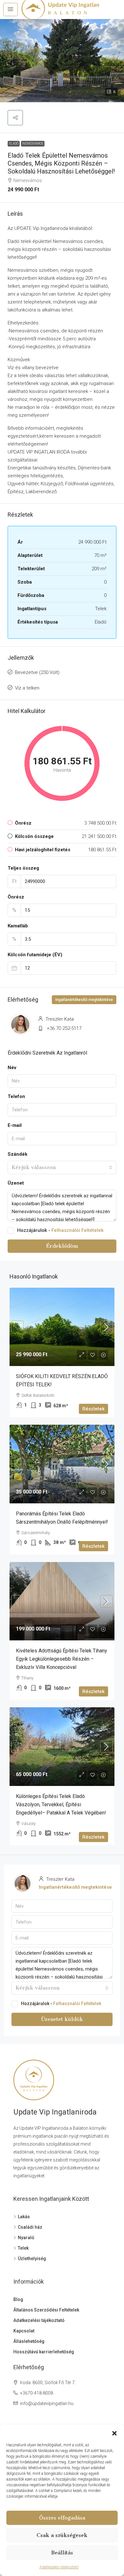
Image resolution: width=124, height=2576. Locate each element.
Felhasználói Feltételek (78, 1230)
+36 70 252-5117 (64, 1028)
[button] (114, 2433)
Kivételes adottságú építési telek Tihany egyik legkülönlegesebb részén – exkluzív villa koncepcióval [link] (62, 1659)
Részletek (93, 1409)
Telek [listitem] (23, 2248)
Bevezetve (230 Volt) (37, 672)
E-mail (15, 1125)
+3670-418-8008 (37, 2393)
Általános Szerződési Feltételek (46, 2310)
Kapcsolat (24, 2331)
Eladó (14, 144)
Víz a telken (27, 688)
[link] (62, 1327)
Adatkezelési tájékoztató (59, 2567)
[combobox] (62, 1167)
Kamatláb (18, 926)
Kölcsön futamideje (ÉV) (35, 955)
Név (12, 1068)
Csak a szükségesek (62, 2535)
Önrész (16, 897)
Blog (18, 2299)
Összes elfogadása (62, 2518)
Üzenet (16, 1183)
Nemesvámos (33, 144)
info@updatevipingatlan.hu (47, 2403)
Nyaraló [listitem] (26, 2238)
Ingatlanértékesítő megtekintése (84, 1000)
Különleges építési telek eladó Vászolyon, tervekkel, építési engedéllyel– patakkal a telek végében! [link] (61, 1805)
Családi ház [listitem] (30, 2227)
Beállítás (62, 2553)
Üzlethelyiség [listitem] (32, 2259)
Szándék (17, 1154)
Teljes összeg (23, 868)
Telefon (16, 1096)
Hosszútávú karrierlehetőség (44, 2352)
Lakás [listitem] (24, 2217)
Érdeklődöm (62, 1246)
